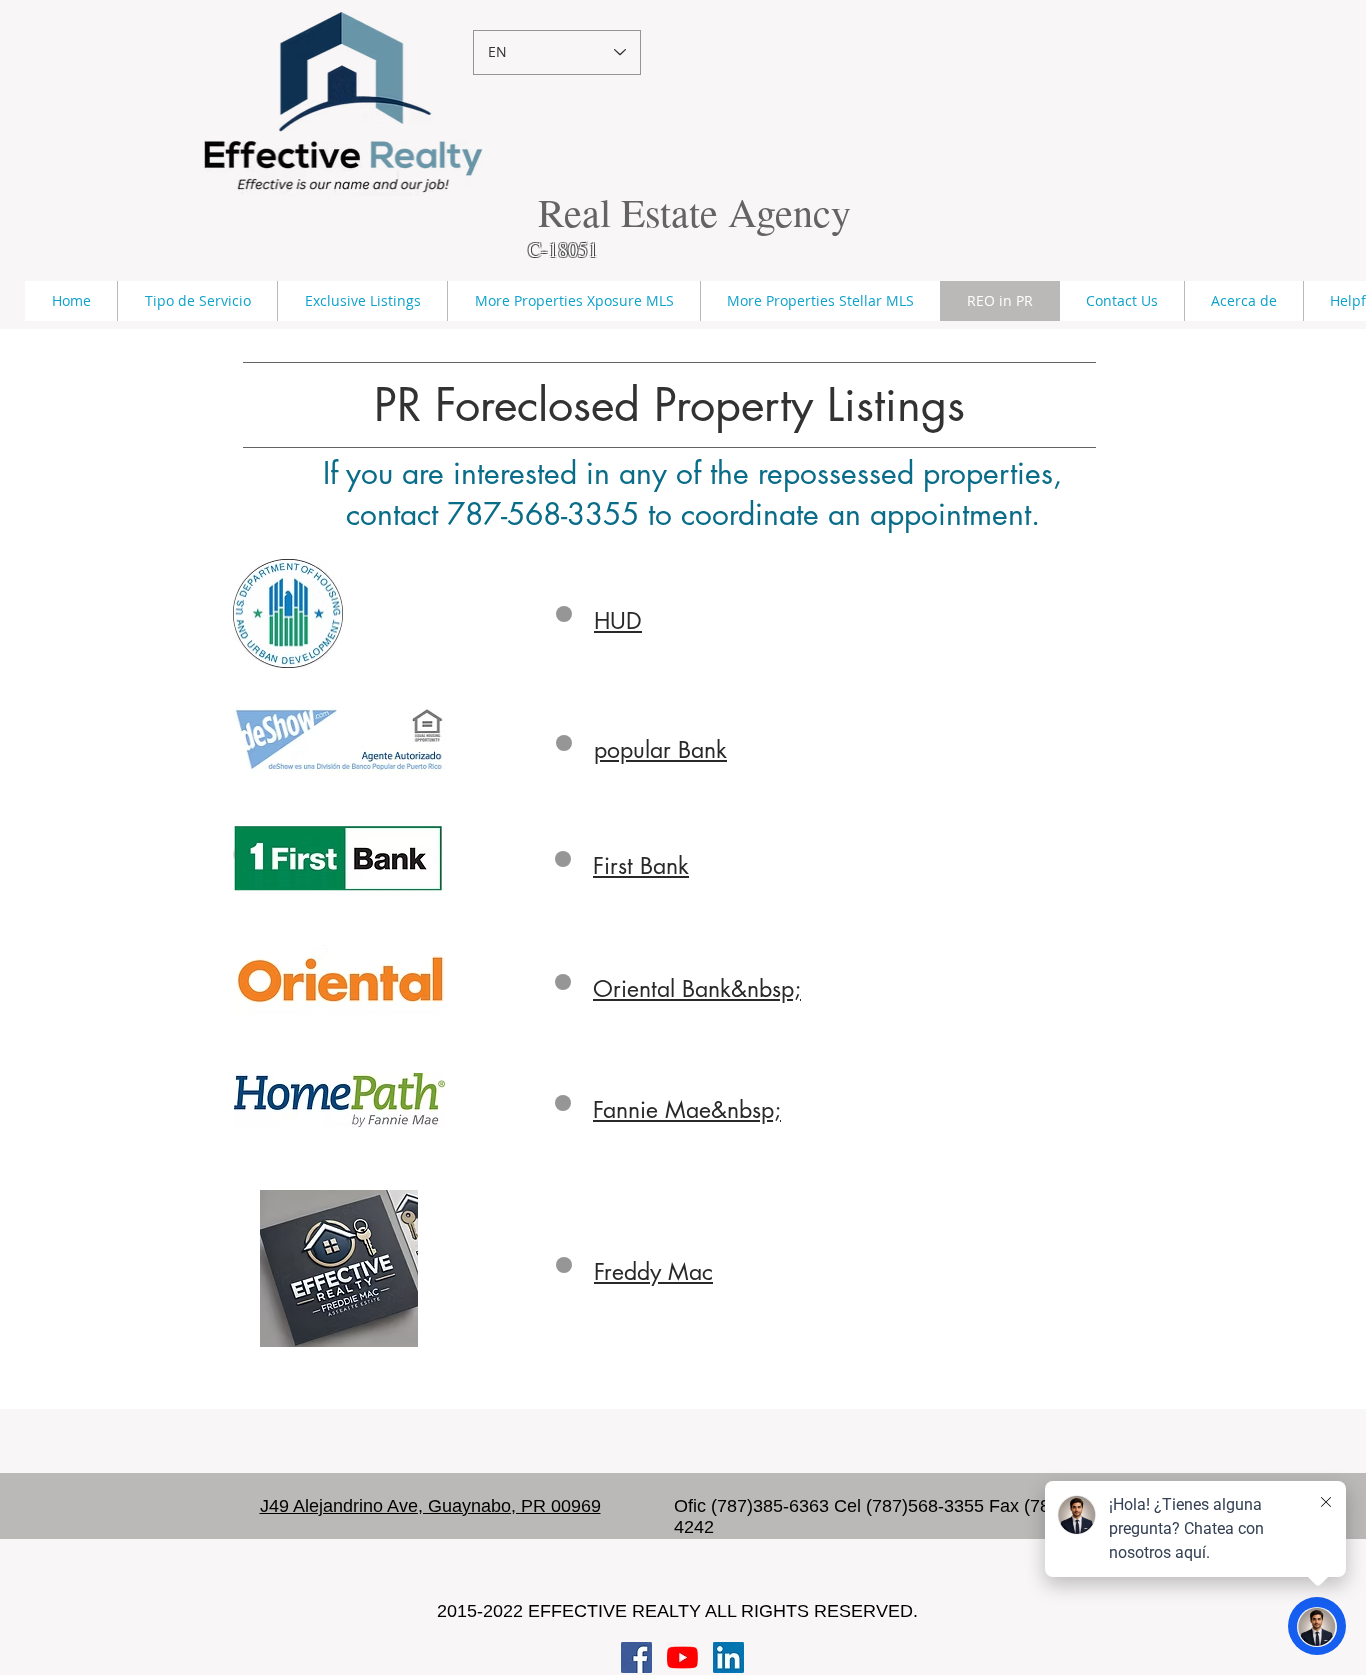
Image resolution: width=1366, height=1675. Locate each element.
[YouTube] (682, 1657)
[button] (197, 301)
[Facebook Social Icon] (636, 1657)
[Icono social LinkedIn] (728, 1657)
